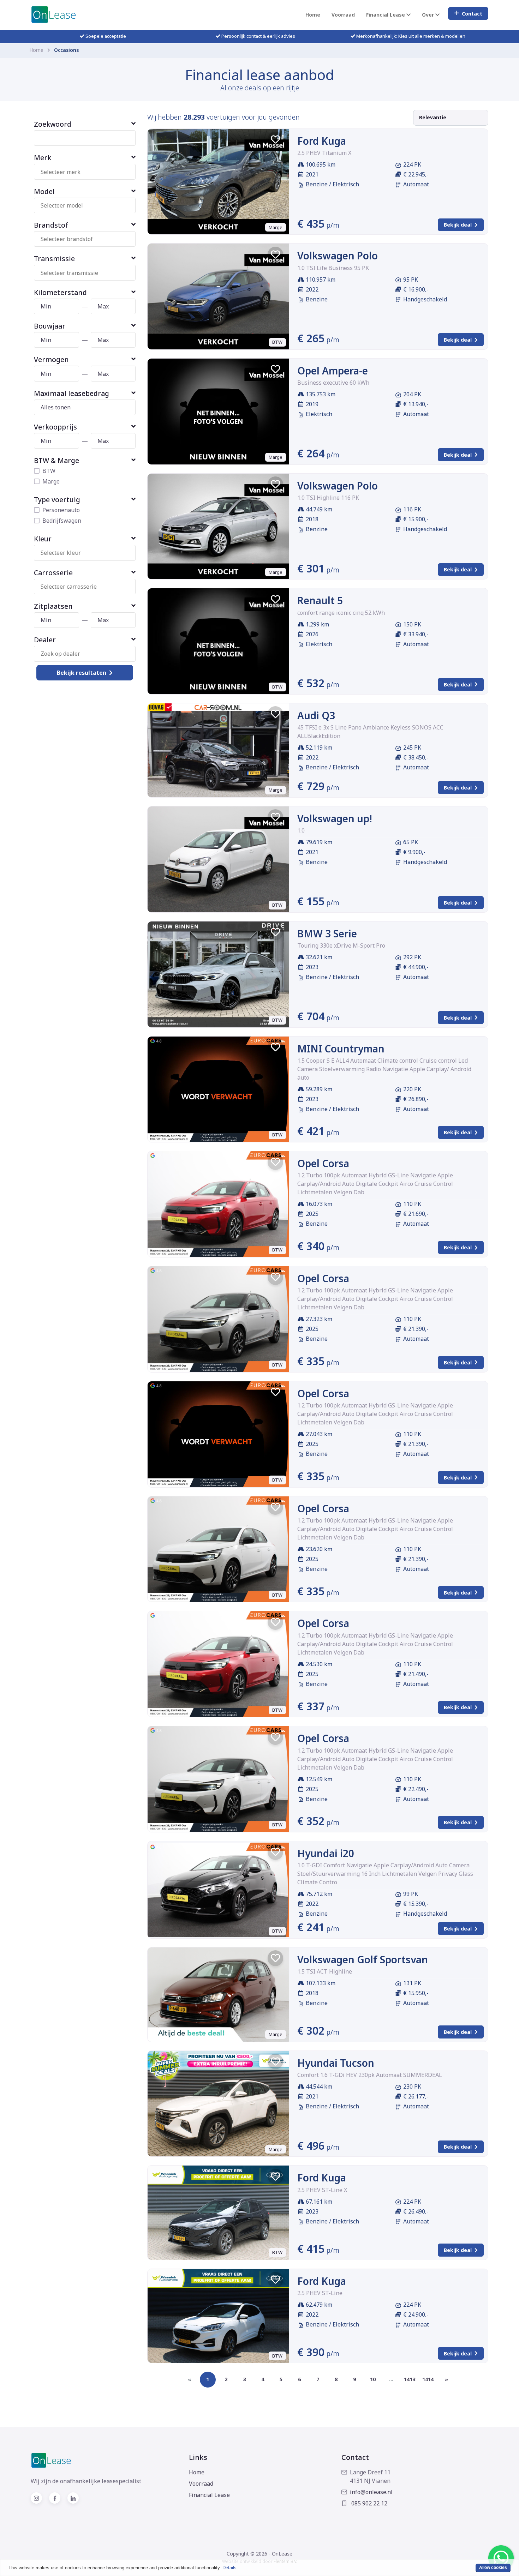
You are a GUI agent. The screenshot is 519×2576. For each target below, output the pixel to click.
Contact (472, 14)
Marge (51, 481)
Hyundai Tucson (336, 2063)
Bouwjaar (50, 326)
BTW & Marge (56, 460)
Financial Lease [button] (386, 15)
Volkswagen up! (335, 818)
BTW (49, 471)
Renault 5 (320, 600)
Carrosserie (53, 573)
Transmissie (54, 259)
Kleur (43, 539)
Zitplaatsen (53, 606)
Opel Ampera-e (333, 371)
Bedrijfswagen (62, 521)
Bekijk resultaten (82, 673)
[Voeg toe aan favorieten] (275, 139)
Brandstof (51, 225)
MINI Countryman (341, 1049)
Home (313, 15)
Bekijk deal (458, 225)
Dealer (45, 640)
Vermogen (51, 359)
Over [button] (429, 15)
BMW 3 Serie (327, 933)
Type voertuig (57, 500)
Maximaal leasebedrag (71, 393)
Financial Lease (209, 2495)
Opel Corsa (323, 1163)
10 (373, 2379)
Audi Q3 (316, 715)
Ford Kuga (322, 141)
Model (44, 191)
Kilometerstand (60, 292)
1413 (410, 2379)
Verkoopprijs (55, 427)
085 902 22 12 (369, 2503)
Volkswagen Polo (338, 256)
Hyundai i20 (326, 1853)
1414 (428, 2379)
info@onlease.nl (371, 2492)
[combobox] (88, 172)
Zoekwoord (53, 124)
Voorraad (343, 15)
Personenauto (61, 510)
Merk (43, 158)
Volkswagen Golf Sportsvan (363, 1959)
